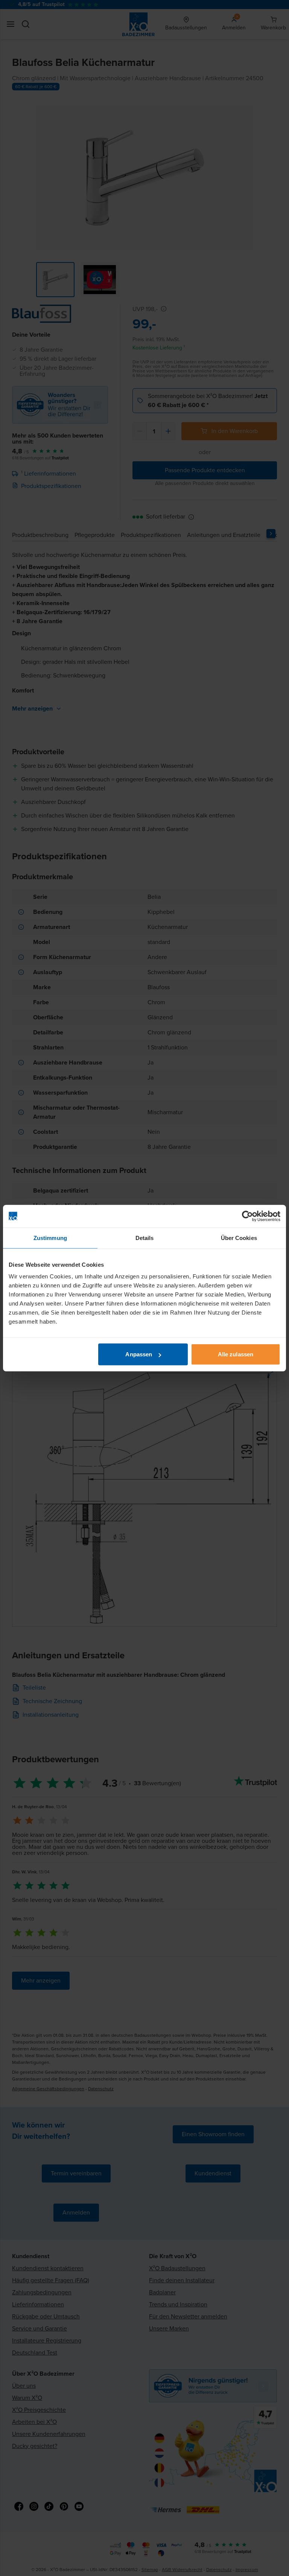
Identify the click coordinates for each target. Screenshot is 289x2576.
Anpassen (139, 1354)
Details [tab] (145, 1238)
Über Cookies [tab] (239, 1238)
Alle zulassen (236, 1354)
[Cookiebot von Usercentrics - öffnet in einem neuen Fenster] (247, 1216)
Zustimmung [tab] (50, 1238)
